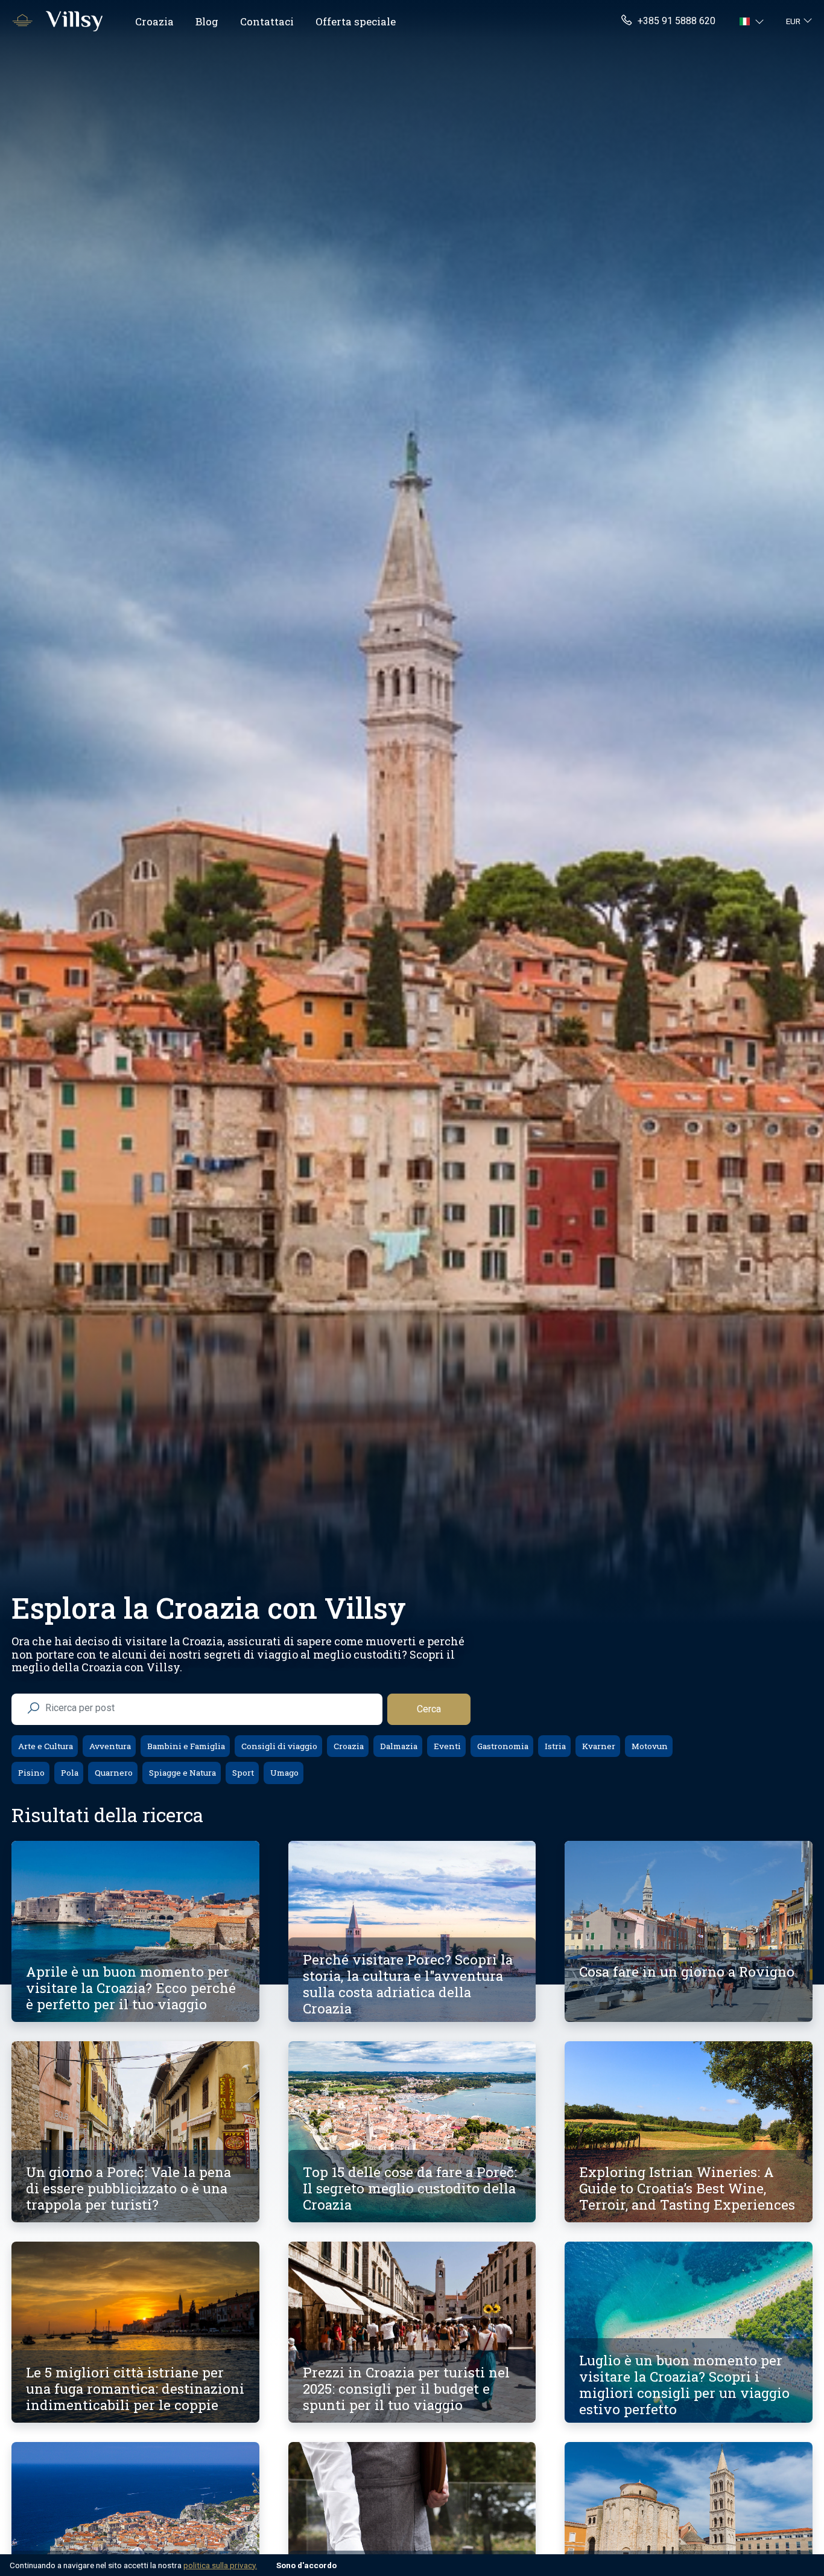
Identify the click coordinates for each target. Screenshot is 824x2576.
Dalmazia (398, 1746)
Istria (554, 1746)
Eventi (446, 1746)
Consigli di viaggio (278, 1746)
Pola (69, 1773)
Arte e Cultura (45, 1746)
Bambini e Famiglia (185, 1746)
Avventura (109, 1746)
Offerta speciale (356, 21)
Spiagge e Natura (182, 1773)
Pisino (30, 1773)
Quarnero (113, 1773)
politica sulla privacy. (220, 2565)
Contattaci (267, 21)
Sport (242, 1773)
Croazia (154, 21)
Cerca (429, 1709)
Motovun (649, 1746)
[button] (753, 21)
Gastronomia (502, 1746)
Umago (284, 1773)
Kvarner (598, 1746)
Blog (207, 21)
